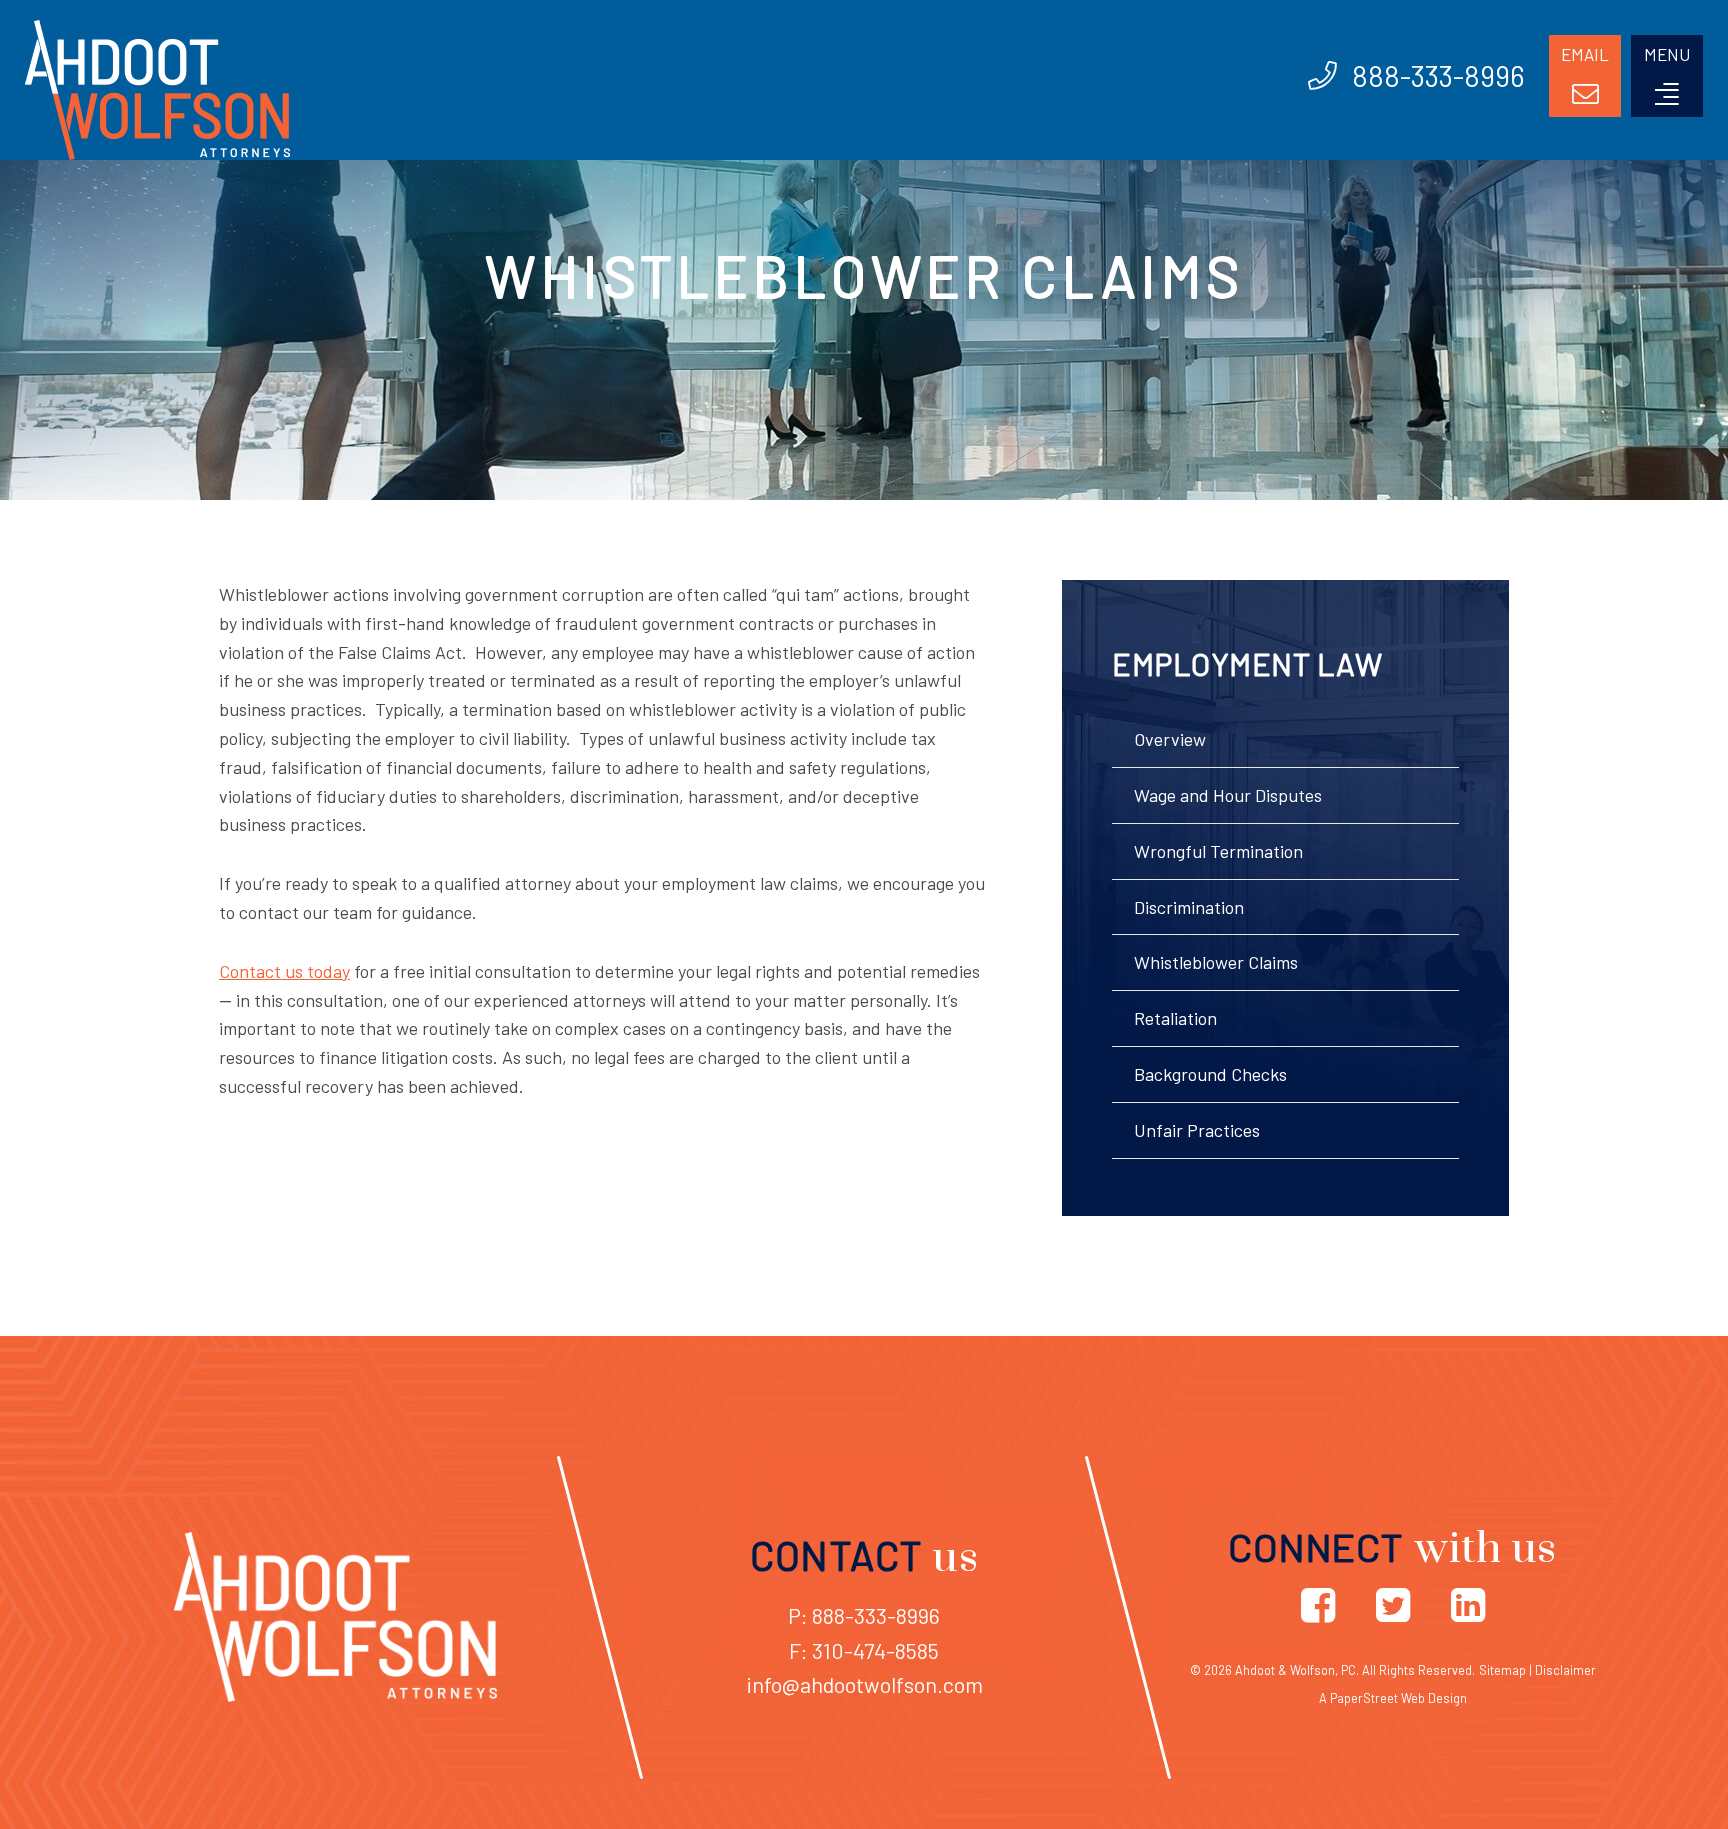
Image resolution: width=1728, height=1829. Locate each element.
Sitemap (1502, 1670)
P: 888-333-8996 (864, 1615)
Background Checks (1210, 1074)
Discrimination (1189, 907)
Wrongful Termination (1218, 851)
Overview (1170, 739)
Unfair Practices (1197, 1130)
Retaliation (1175, 1018)
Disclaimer (1565, 1670)
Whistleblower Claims (1216, 962)
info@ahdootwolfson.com (864, 1684)
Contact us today (284, 971)
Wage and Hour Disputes (1228, 795)
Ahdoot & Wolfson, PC (1295, 1670)
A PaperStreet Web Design (1393, 1698)
